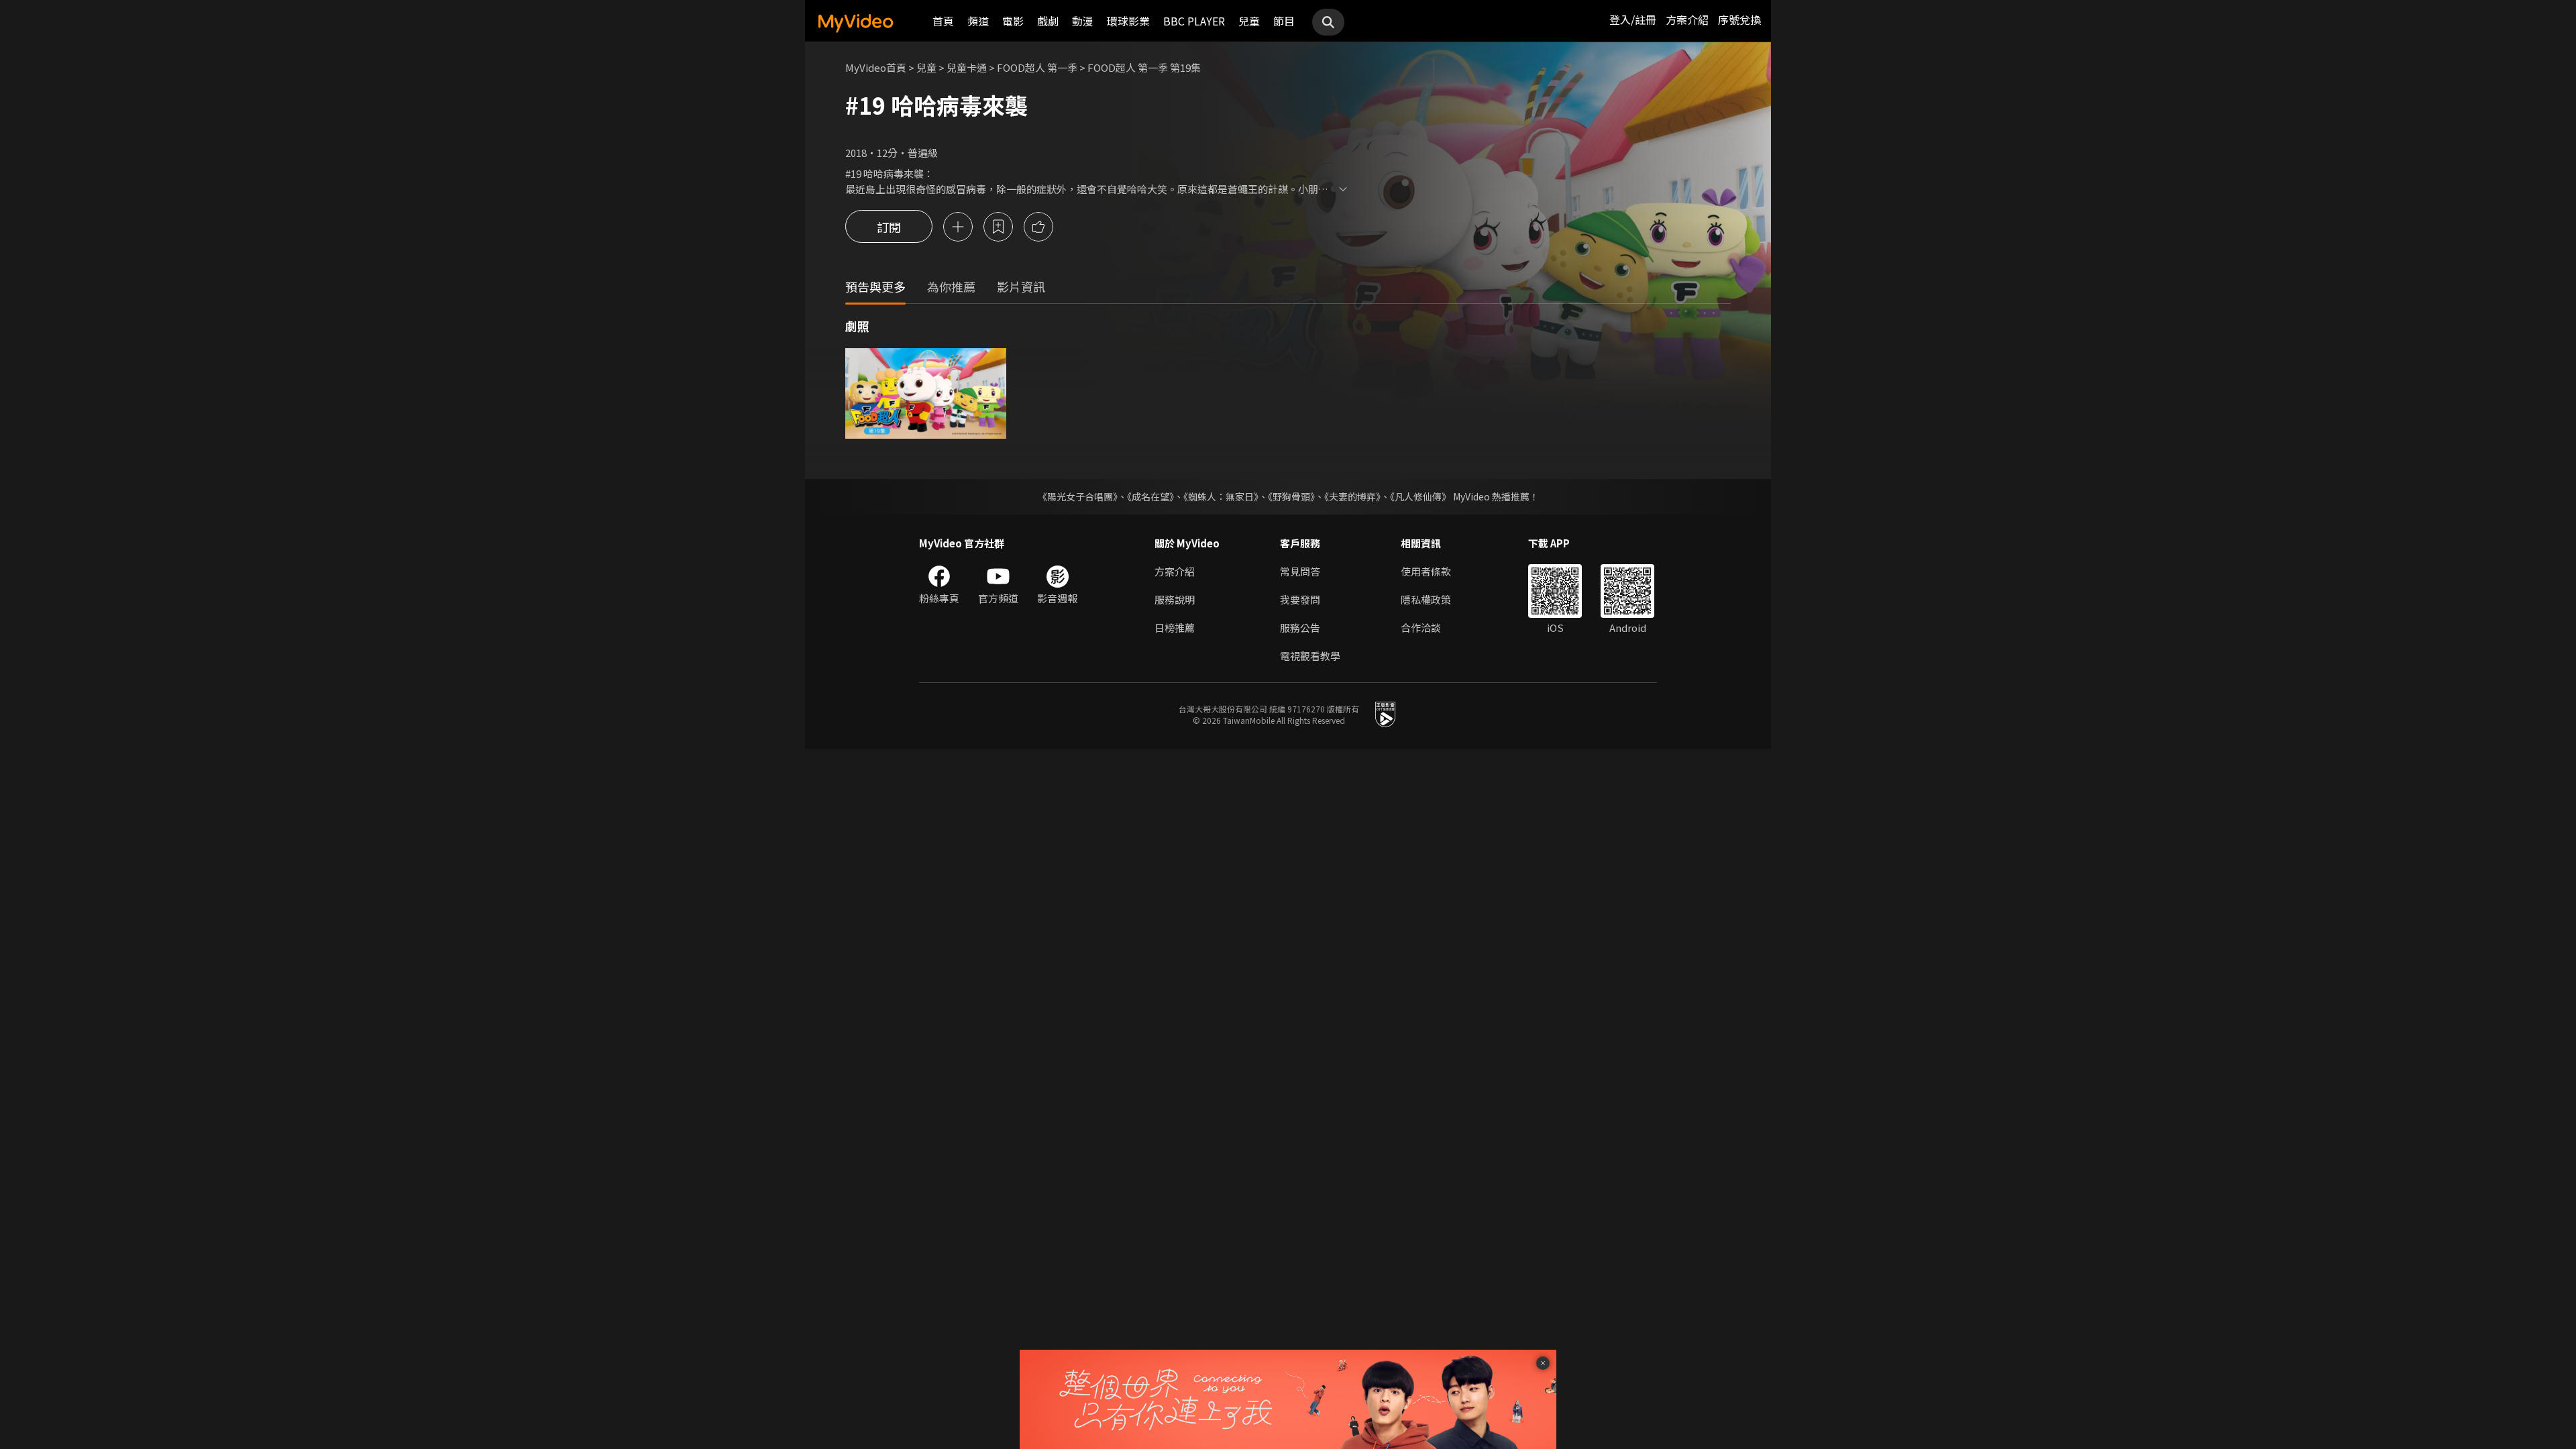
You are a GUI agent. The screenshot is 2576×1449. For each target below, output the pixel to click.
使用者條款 (1426, 571)
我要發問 (1300, 599)
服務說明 (1175, 599)
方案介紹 (1687, 19)
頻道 (978, 21)
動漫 (1083, 21)
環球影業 (1128, 21)
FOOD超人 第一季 (1037, 67)
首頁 (943, 21)
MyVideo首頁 (876, 67)
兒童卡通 (967, 67)
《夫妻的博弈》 (1352, 496)
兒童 (1249, 21)
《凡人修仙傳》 (1420, 496)
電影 (1013, 21)
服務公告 (1300, 628)
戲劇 (1048, 21)
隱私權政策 (1426, 599)
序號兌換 (1739, 19)
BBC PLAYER (1194, 21)
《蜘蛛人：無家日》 (1221, 496)
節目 (1284, 21)
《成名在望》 (1150, 496)
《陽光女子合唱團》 (1078, 496)
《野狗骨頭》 (1291, 496)
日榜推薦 (1175, 628)
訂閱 (889, 227)
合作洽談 (1421, 628)
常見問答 (1300, 571)
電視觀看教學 (1310, 656)
